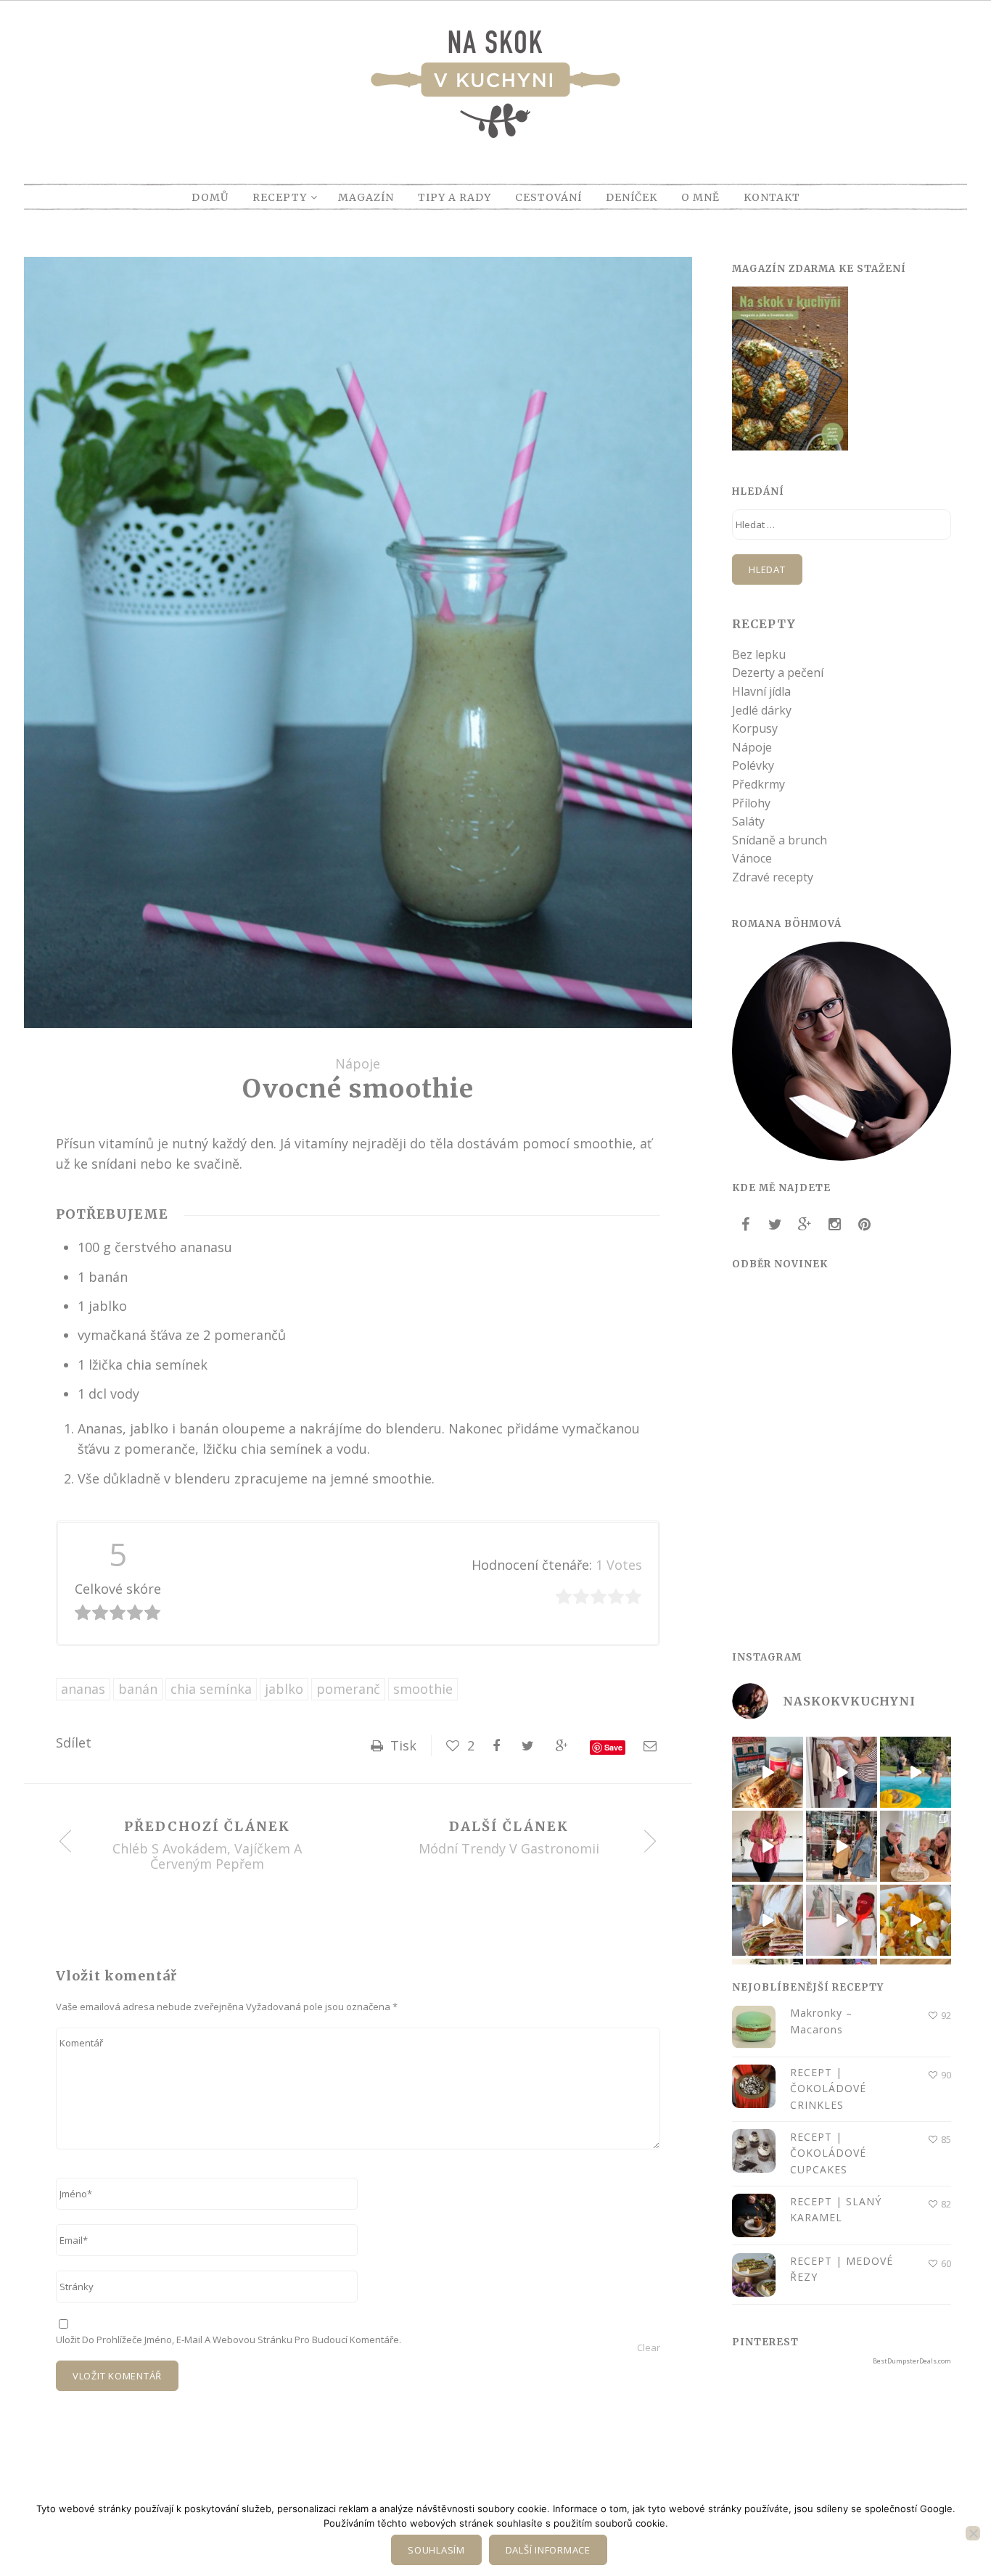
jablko (284, 1689)
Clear (649, 2347)
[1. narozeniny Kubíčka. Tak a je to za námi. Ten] (916, 1846)
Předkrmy (758, 784)
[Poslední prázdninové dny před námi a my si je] (916, 1772)
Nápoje (358, 1063)
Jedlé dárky (762, 710)
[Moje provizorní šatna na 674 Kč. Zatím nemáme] (842, 1772)
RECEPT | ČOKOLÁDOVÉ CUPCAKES (828, 2153)
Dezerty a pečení (778, 672)
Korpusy (755, 728)
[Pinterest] (864, 1225)
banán (138, 1689)
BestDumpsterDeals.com (912, 2361)
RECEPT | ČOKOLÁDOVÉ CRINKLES (828, 2089)
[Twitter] (775, 1225)
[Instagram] (834, 1225)
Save (613, 1747)
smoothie (423, 1689)
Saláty (748, 821)
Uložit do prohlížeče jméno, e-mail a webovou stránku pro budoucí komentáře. (229, 2340)
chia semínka (211, 1689)
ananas (83, 1689)
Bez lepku (759, 654)
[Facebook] (745, 1225)
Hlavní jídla (761, 691)
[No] (973, 2533)
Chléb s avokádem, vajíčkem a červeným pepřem (207, 1857)
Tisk (402, 1745)
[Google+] (805, 1225)
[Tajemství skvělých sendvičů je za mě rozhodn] (768, 1920)
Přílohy (751, 803)
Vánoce (752, 858)
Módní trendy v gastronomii (509, 1849)
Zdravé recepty (773, 877)
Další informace (548, 2550)
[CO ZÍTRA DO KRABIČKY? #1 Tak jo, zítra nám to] (768, 1772)
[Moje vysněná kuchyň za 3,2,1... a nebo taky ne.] (768, 1846)
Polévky (753, 765)
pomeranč (348, 1689)
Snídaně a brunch (780, 840)
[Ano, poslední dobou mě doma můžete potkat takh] (842, 1920)
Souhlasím (436, 2550)
